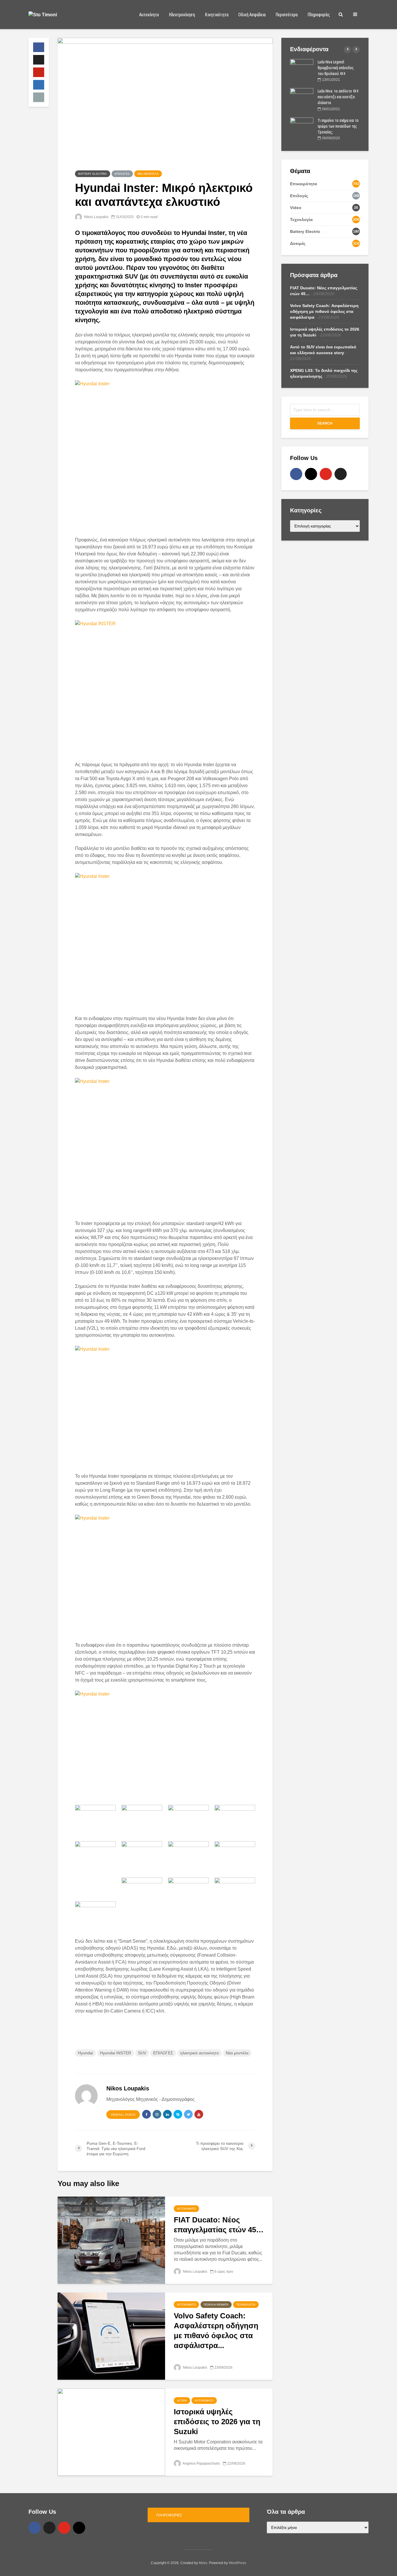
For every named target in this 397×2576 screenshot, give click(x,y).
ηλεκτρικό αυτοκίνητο (200, 2053)
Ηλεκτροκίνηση (182, 15)
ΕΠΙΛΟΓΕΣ (163, 2053)
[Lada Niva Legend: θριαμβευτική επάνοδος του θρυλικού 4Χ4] (302, 67)
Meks (203, 2563)
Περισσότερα (287, 15)
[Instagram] (311, 474)
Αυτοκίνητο (149, 15)
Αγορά (182, 2401)
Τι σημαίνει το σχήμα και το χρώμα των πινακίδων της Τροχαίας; (338, 126)
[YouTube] (326, 474)
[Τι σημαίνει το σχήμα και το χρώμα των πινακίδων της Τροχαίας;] (302, 126)
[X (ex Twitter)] (341, 474)
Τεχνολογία (246, 2305)
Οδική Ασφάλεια (252, 15)
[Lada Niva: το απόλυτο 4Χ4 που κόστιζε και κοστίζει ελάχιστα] (302, 97)
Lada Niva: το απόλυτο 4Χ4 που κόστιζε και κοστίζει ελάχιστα (338, 97)
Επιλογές (122, 174)
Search (325, 423)
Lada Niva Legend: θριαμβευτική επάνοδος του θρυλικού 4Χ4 (336, 68)
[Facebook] (296, 474)
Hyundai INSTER (116, 2053)
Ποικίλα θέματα (216, 2305)
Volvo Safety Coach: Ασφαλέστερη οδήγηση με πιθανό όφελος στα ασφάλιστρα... (216, 2331)
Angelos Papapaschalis (201, 2463)
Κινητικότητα (217, 15)
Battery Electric (93, 174)
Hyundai (85, 2053)
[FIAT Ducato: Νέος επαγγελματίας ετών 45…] (111, 2240)
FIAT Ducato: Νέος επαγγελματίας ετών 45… (219, 2225)
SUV (142, 2053)
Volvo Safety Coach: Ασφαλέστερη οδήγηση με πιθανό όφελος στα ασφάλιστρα (324, 311)
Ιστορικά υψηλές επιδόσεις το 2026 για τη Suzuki (217, 2422)
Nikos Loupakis (96, 217)
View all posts (123, 2115)
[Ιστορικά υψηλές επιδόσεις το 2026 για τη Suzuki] (111, 2432)
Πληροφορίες (319, 15)
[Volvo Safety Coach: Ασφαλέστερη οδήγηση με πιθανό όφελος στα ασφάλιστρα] (111, 2336)
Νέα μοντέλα (148, 174)
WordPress (237, 2563)
